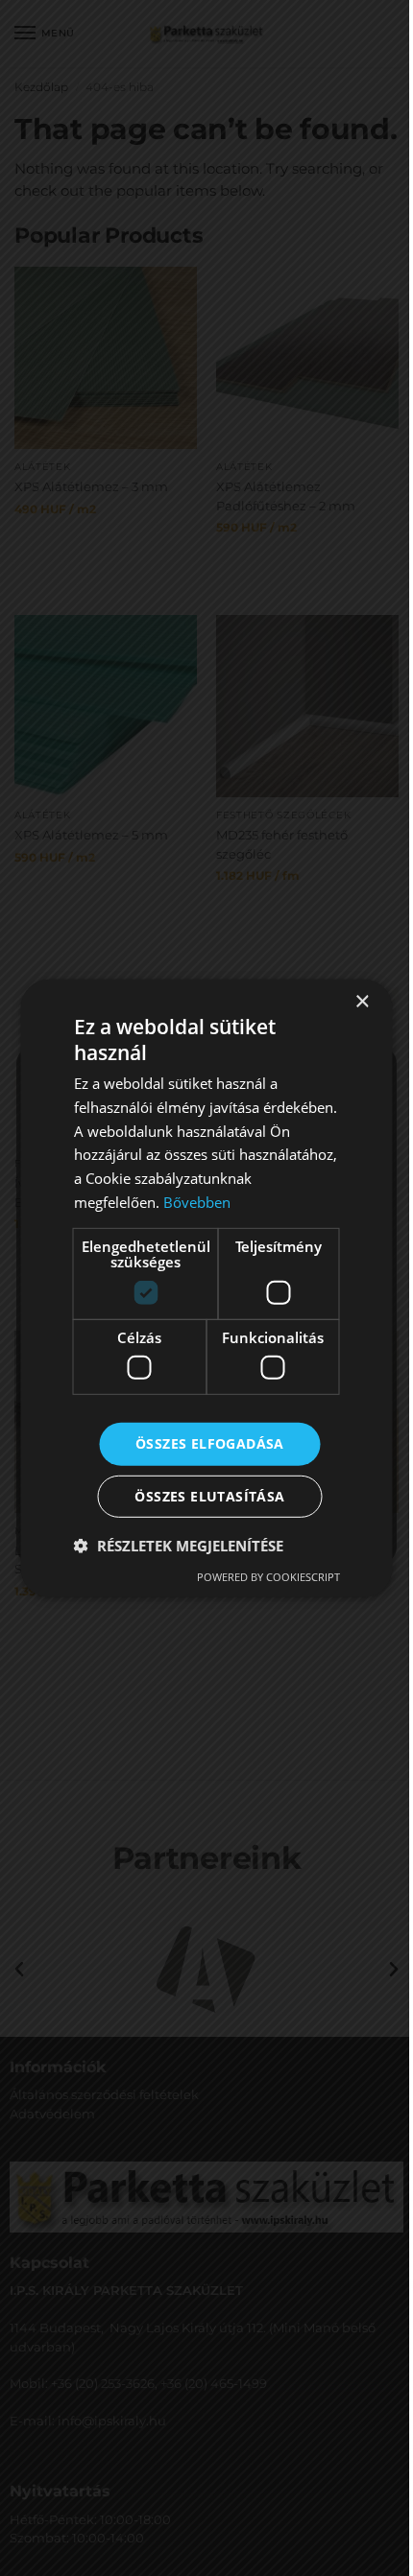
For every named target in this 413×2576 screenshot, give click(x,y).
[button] (179, 1546)
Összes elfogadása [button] (210, 1443)
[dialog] (206, 1288)
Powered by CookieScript (268, 1577)
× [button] (362, 1001)
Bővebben (197, 1202)
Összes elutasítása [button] (209, 1496)
